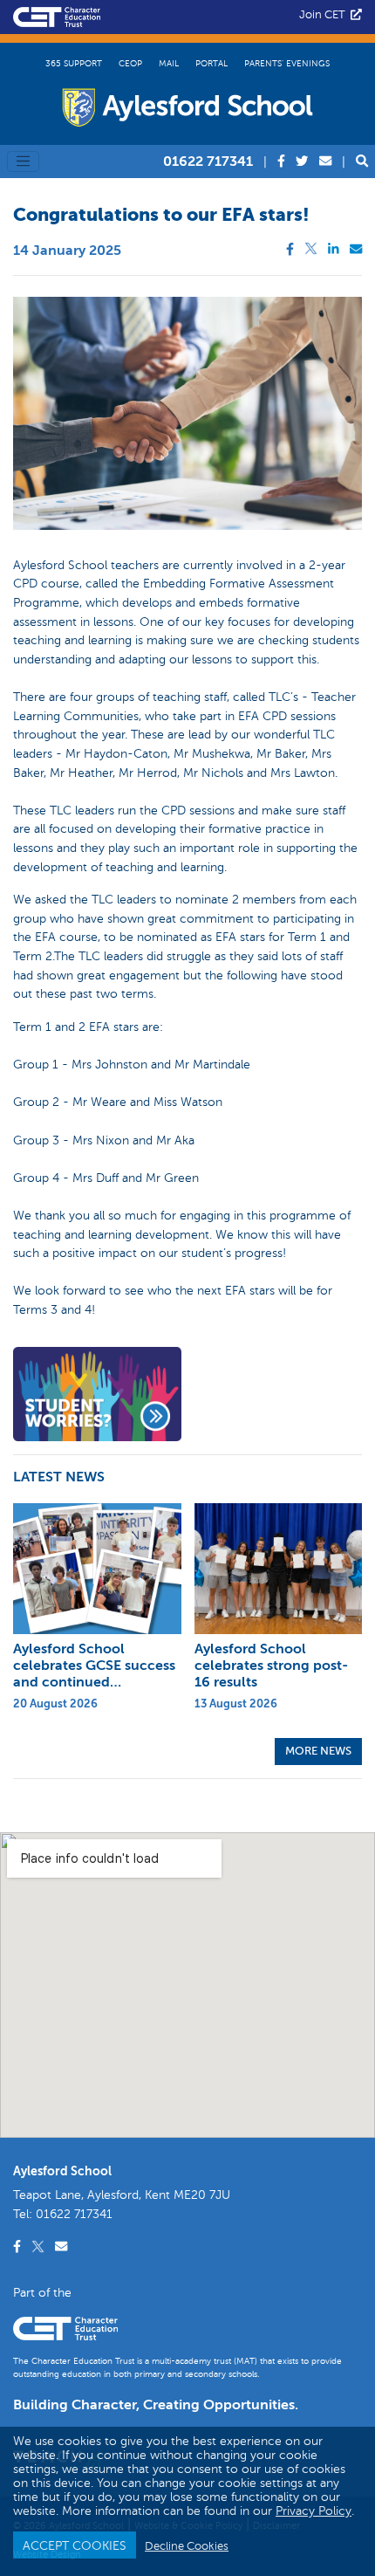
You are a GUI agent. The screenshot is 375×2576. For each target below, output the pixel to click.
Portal (211, 63)
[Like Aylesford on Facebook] (283, 161)
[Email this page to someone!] (356, 249)
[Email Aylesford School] (327, 161)
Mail (169, 63)
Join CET (325, 15)
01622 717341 (208, 161)
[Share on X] (313, 249)
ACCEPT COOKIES (75, 2545)
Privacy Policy (314, 2511)
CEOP (130, 63)
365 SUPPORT (74, 63)
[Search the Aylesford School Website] (362, 161)
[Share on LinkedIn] (335, 249)
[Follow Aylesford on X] (40, 2247)
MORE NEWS (318, 1751)
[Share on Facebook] (293, 249)
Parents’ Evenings (287, 63)
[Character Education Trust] (57, 15)
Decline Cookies (187, 2546)
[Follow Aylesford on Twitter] (303, 161)
